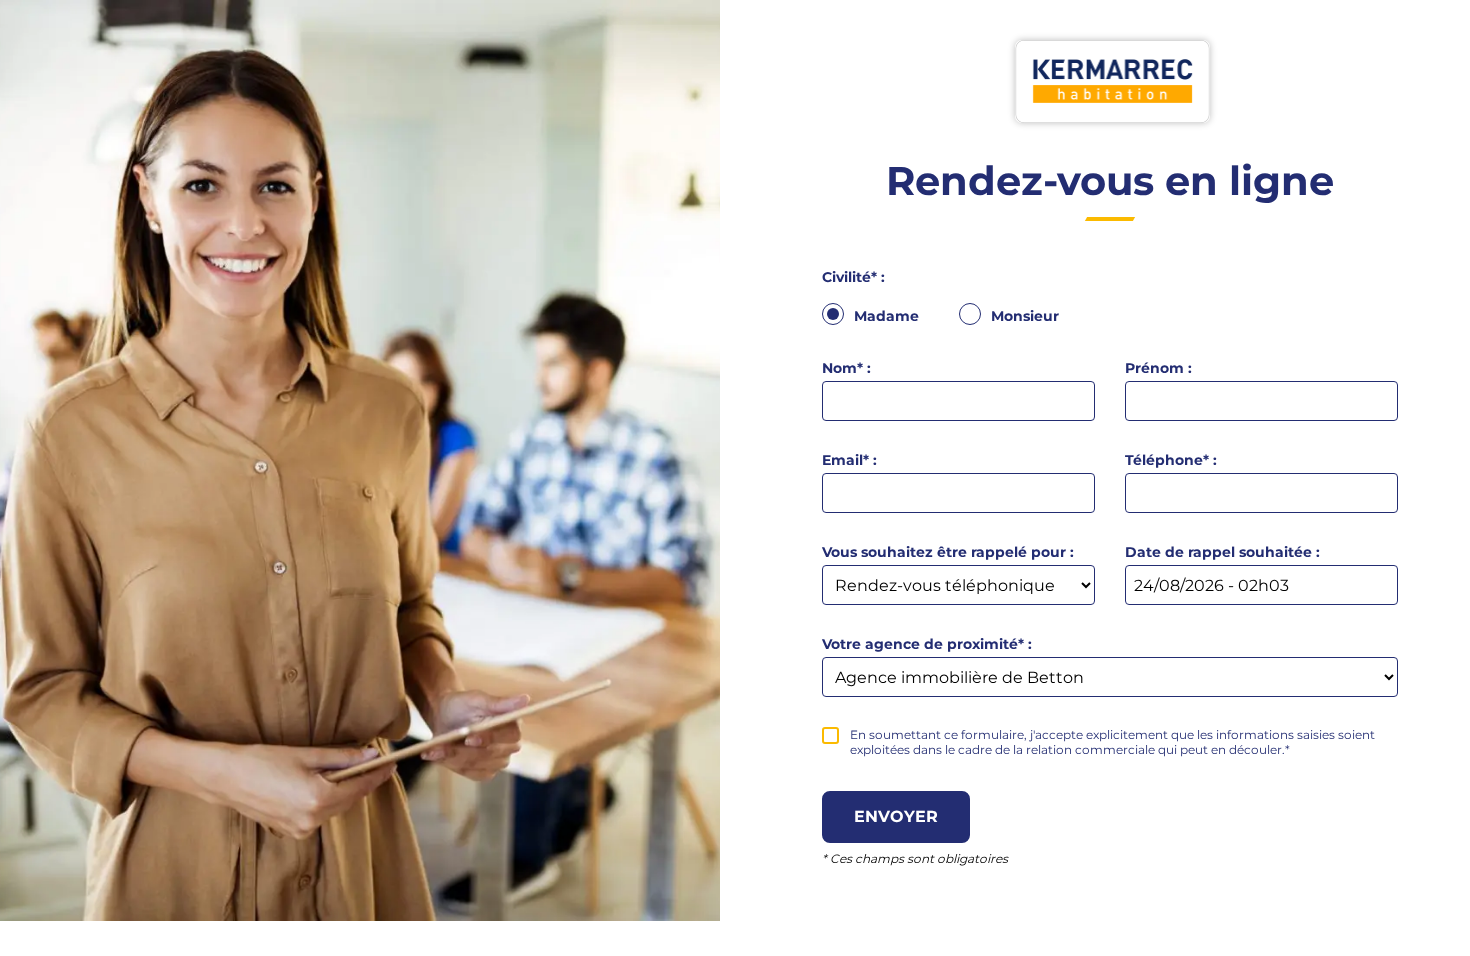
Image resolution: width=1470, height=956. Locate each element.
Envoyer (896, 816)
